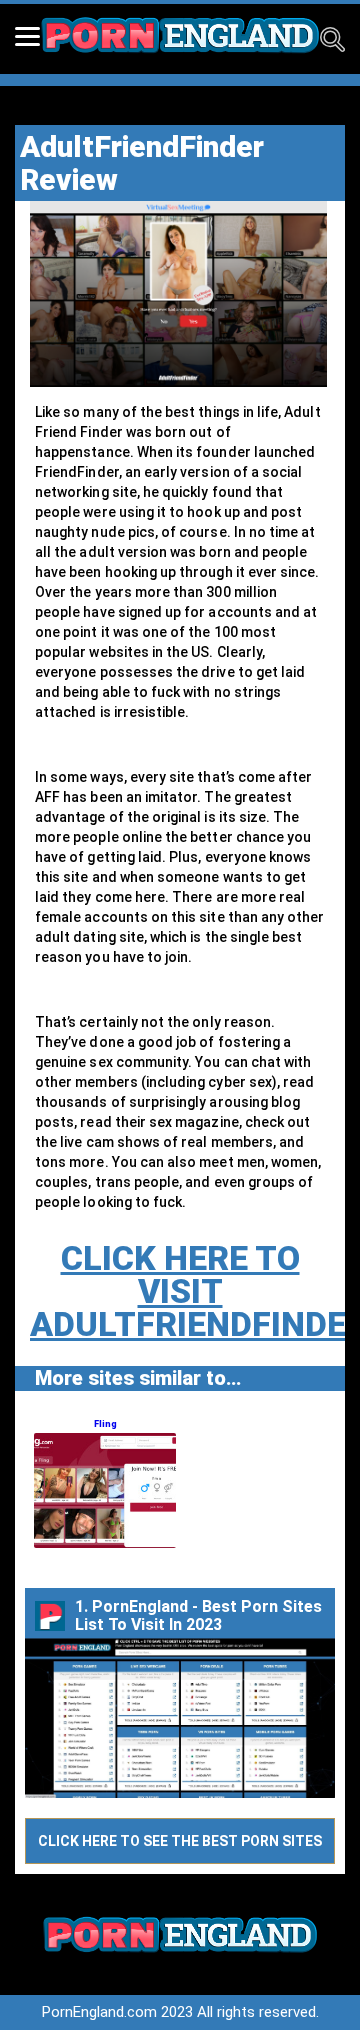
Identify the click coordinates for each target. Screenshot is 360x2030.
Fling (105, 1424)
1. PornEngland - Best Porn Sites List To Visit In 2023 (198, 1615)
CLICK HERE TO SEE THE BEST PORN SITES (180, 1841)
